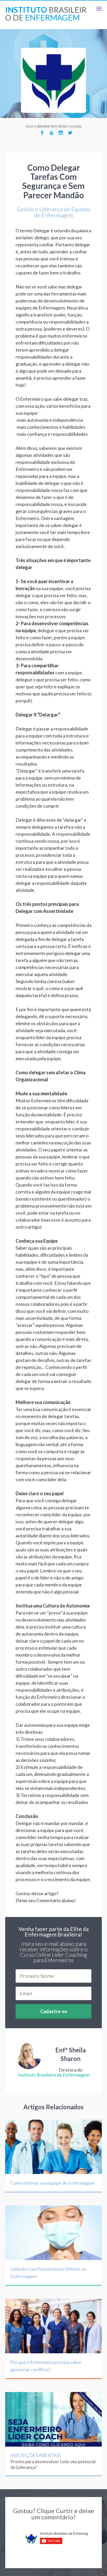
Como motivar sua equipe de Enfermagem (52, 2183)
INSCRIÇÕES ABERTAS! (36, 2455)
